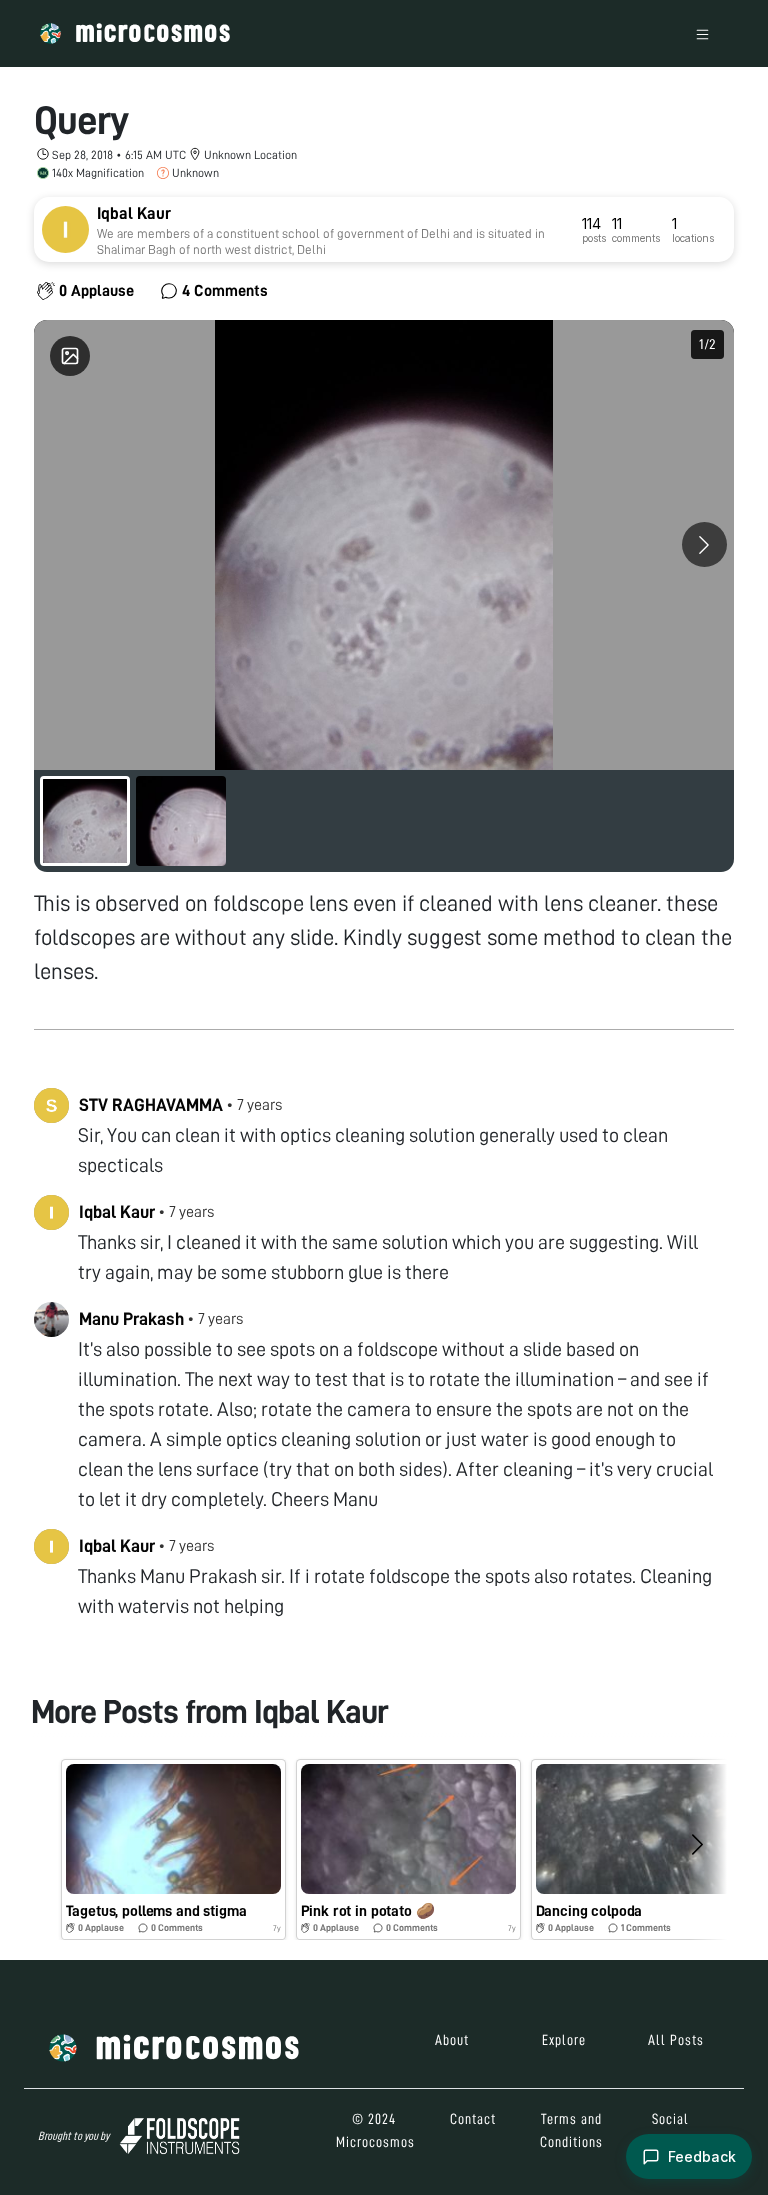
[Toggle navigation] (702, 33)
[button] (173, 1849)
